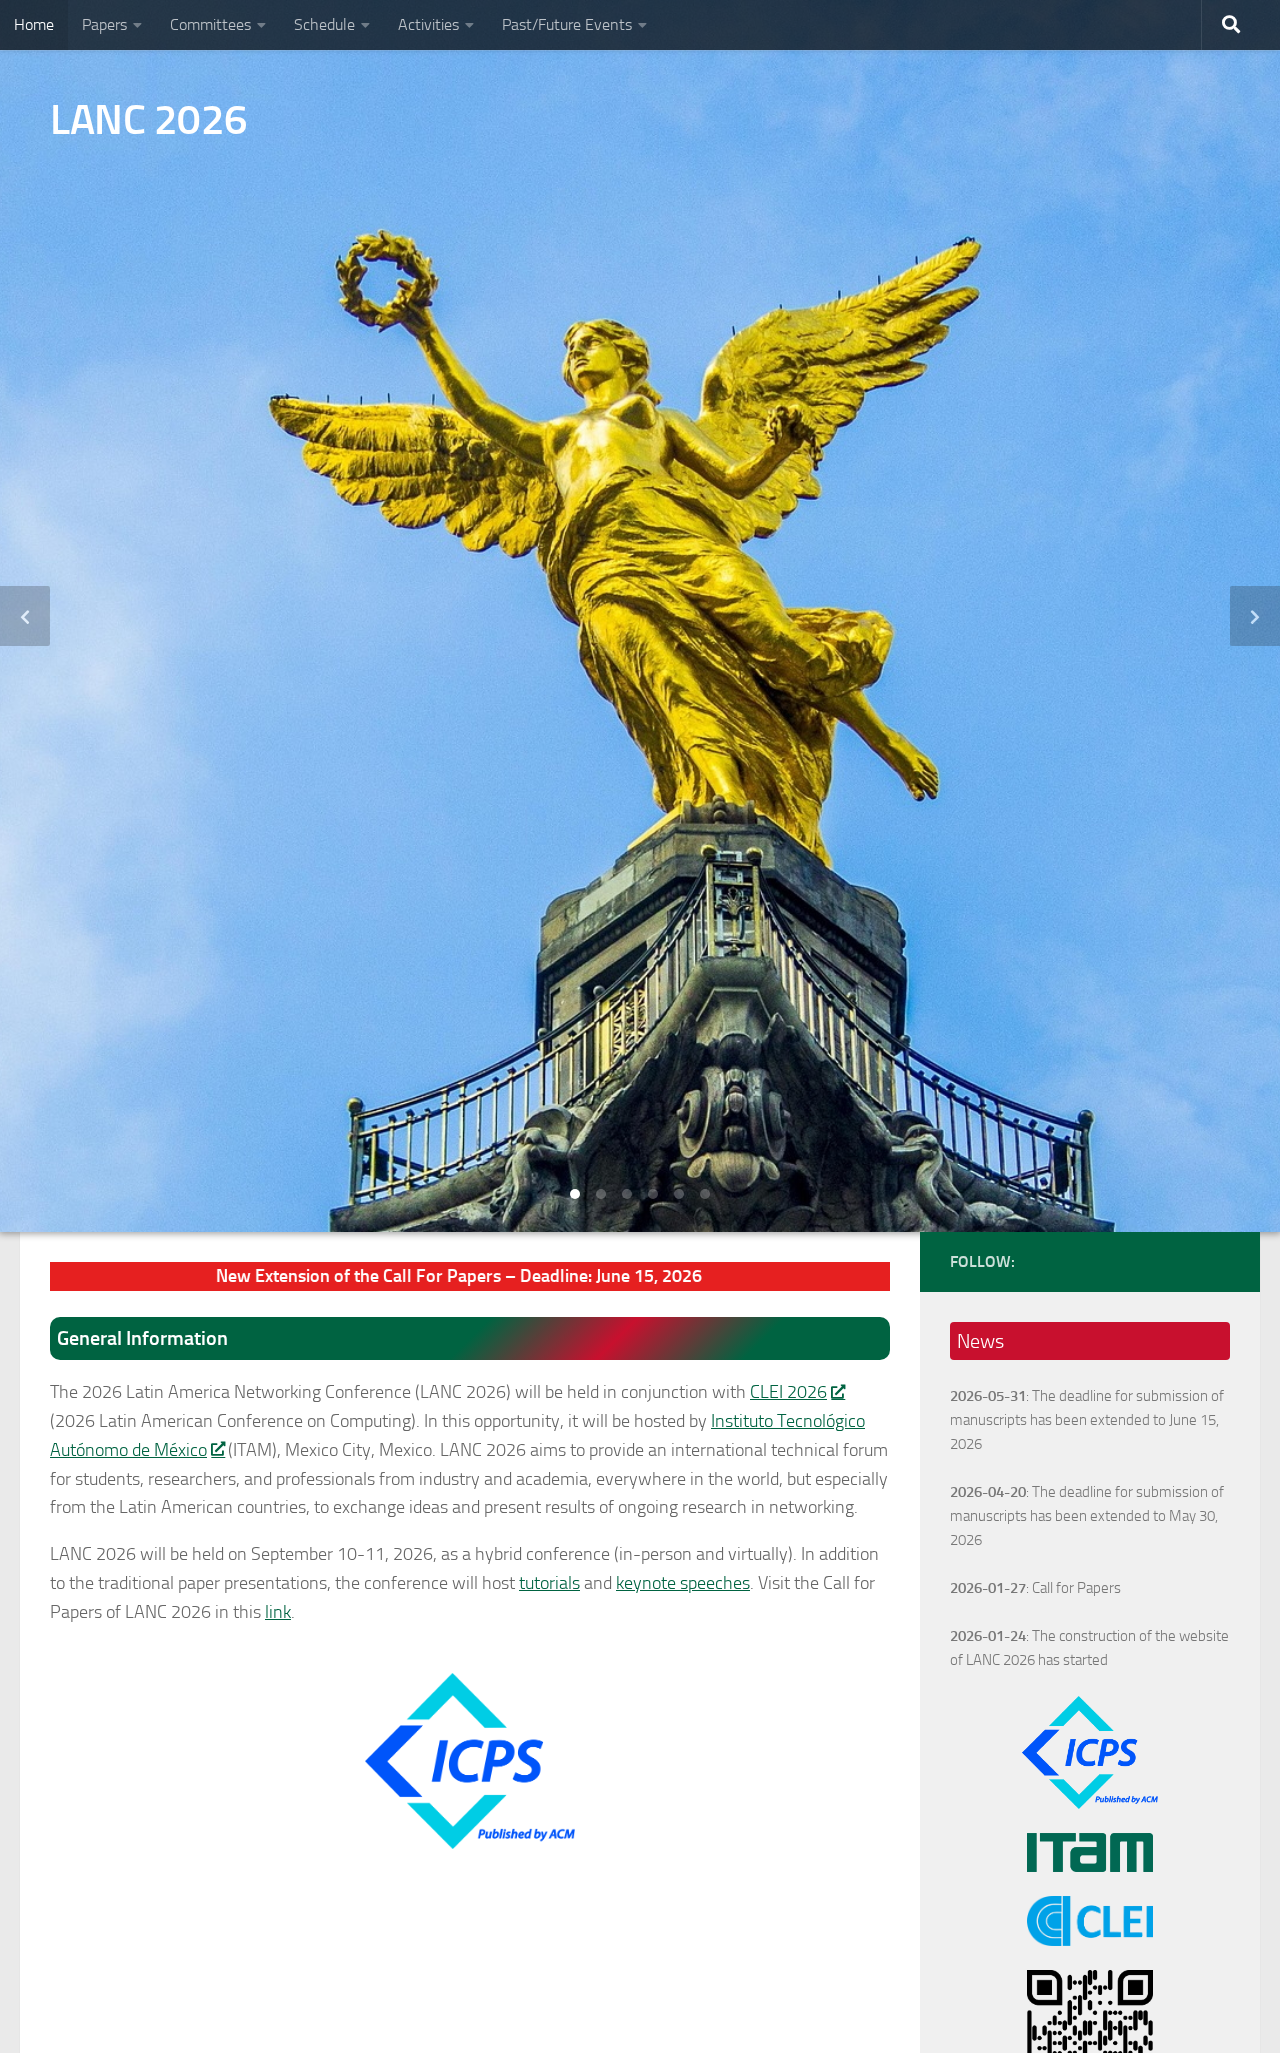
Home (34, 24)
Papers (104, 24)
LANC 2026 (149, 120)
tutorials (549, 1583)
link (278, 1612)
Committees (210, 24)
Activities (428, 24)
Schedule (324, 24)
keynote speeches (683, 1583)
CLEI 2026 (788, 1392)
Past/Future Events (567, 24)
